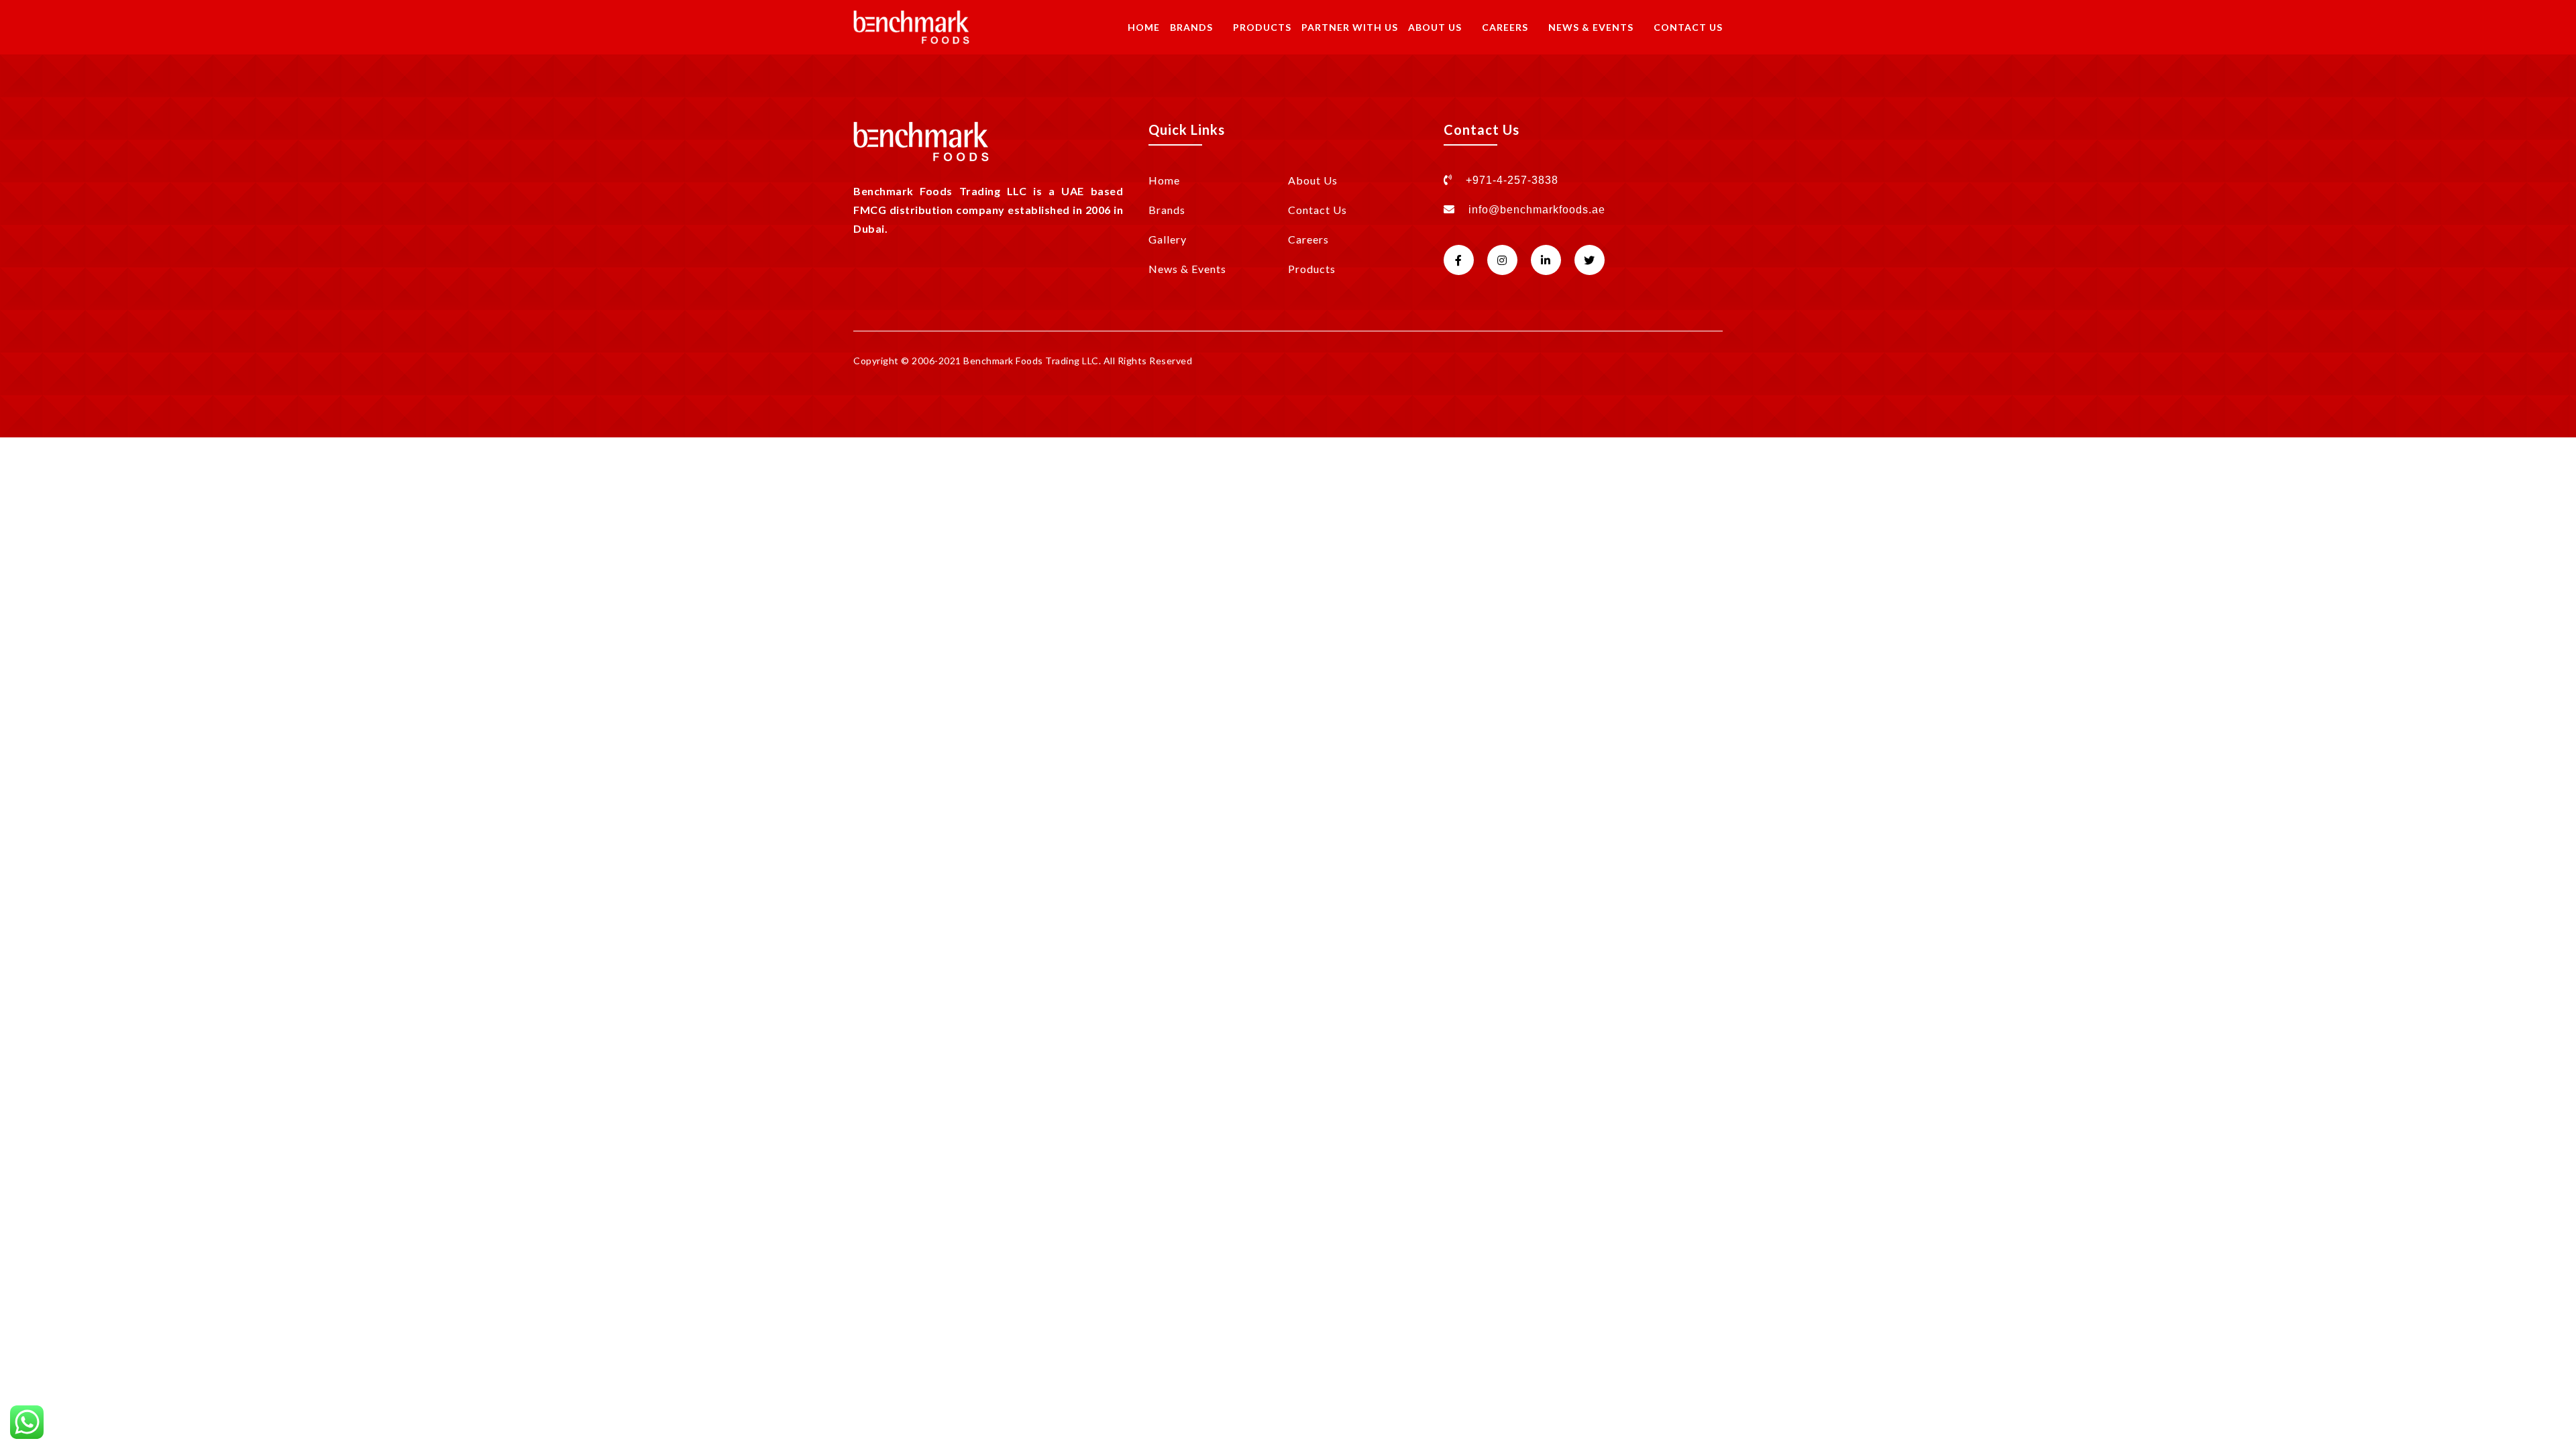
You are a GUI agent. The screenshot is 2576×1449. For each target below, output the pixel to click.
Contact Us (1688, 27)
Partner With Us (1350, 27)
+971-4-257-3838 (1510, 180)
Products (1262, 27)
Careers (1505, 27)
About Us (1435, 27)
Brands (1191, 27)
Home (1144, 27)
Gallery (1168, 239)
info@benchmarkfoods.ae (1537, 210)
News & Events (1591, 27)
